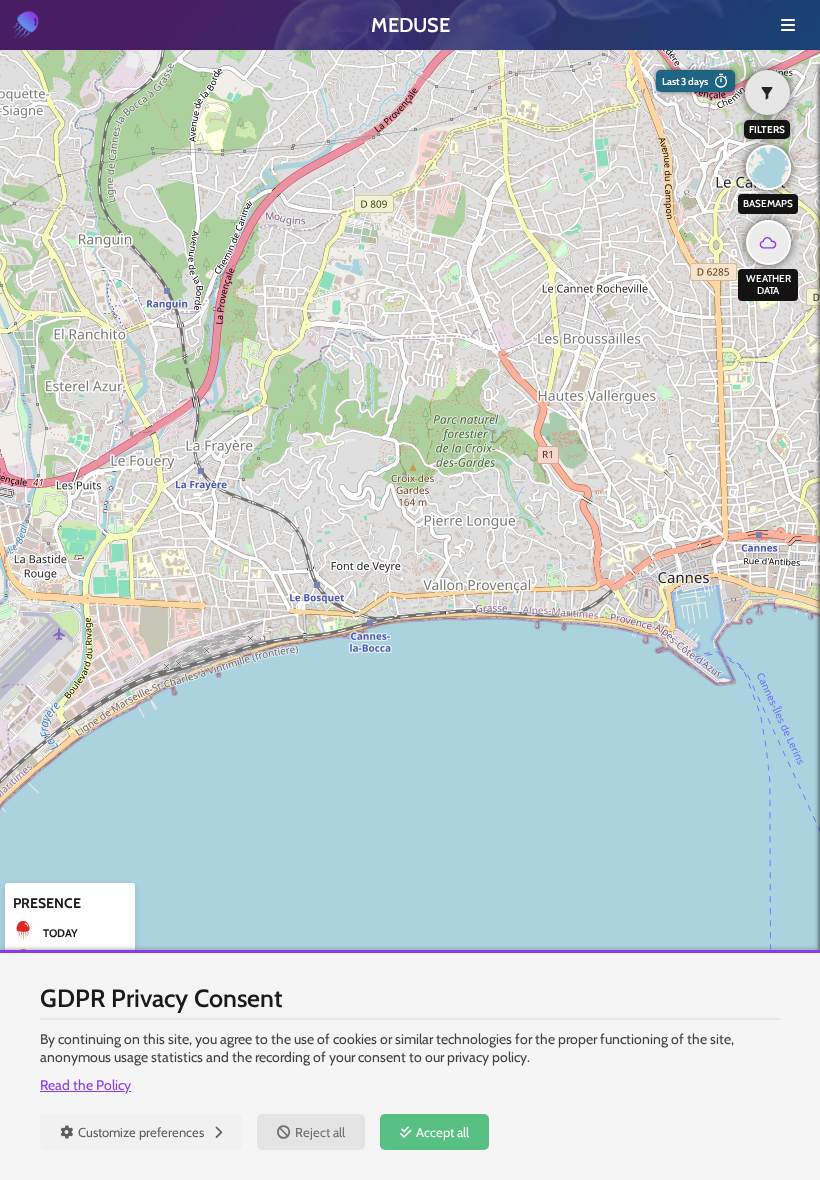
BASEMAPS (768, 203)
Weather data (768, 284)
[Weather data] (768, 242)
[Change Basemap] (768, 167)
